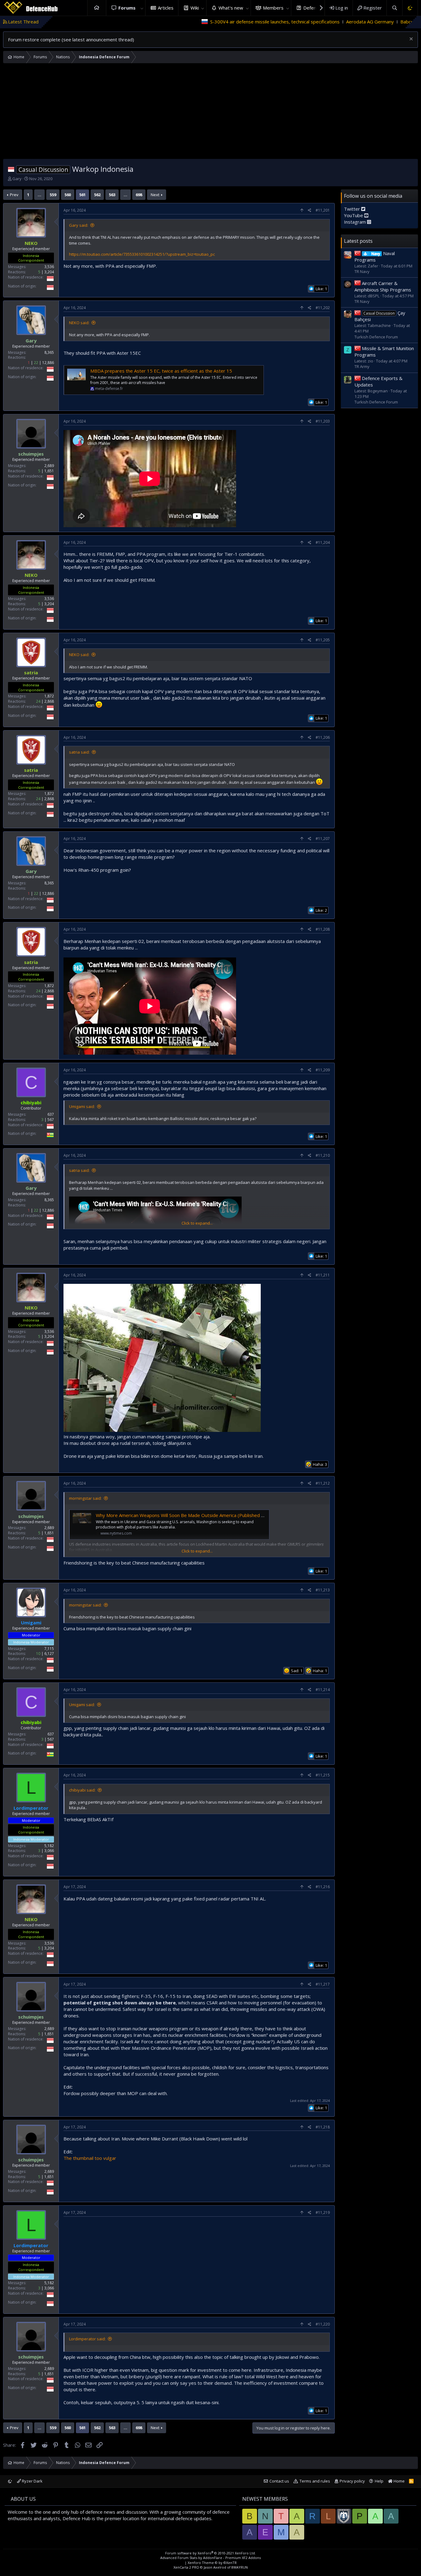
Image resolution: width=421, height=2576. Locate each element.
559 (53, 195)
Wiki (195, 8)
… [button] (39, 195)
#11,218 (323, 2127)
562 (97, 195)
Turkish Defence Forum (376, 337)
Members (273, 8)
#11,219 (323, 2212)
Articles (166, 8)
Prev (14, 195)
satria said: (79, 752)
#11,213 (323, 1590)
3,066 (49, 1851)
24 (38, 701)
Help (379, 2481)
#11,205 (323, 640)
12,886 (48, 363)
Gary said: (79, 225)
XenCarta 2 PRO (186, 2567)
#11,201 (323, 210)
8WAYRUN (240, 2567)
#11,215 (323, 1775)
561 (82, 195)
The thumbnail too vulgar (90, 2158)
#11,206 (323, 737)
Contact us (279, 2481)
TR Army (362, 366)
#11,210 (323, 1155)
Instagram (356, 222)
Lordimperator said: (87, 2339)
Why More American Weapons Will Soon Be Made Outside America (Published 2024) (185, 1515)
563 (112, 195)
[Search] (394, 8)
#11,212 (323, 1483)
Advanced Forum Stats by (211, 2558)
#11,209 (323, 1070)
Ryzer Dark (32, 2481)
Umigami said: (82, 1106)
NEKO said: (79, 323)
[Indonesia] (11, 169)
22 (36, 363)
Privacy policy (352, 2481)
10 (38, 1654)
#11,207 (323, 839)
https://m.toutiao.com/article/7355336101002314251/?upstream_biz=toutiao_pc (142, 254)
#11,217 (323, 1984)
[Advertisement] (211, 113)
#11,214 (323, 1690)
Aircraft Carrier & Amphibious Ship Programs (383, 286)
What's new (231, 8)
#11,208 (323, 929)
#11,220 (323, 2324)
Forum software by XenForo (211, 2553)
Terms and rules (315, 2481)
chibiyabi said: (82, 1790)
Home (97, 8)
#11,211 (323, 1275)
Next (155, 195)
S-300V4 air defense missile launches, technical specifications (160, 22)
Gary (17, 179)
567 (51, 1120)
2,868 (49, 701)
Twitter (353, 209)
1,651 (49, 471)
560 (68, 195)
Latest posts (358, 241)
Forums (127, 8)
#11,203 (323, 421)
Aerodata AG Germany (255, 22)
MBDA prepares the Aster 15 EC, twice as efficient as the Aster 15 (161, 371)
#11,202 (323, 308)
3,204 (49, 272)
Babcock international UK (312, 22)
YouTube (354, 215)
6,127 (49, 1654)
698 (139, 195)
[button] (142, 8)
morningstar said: (85, 1498)
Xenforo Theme (212, 2563)
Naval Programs (375, 256)
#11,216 (323, 1887)
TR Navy (362, 271)
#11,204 (323, 542)
